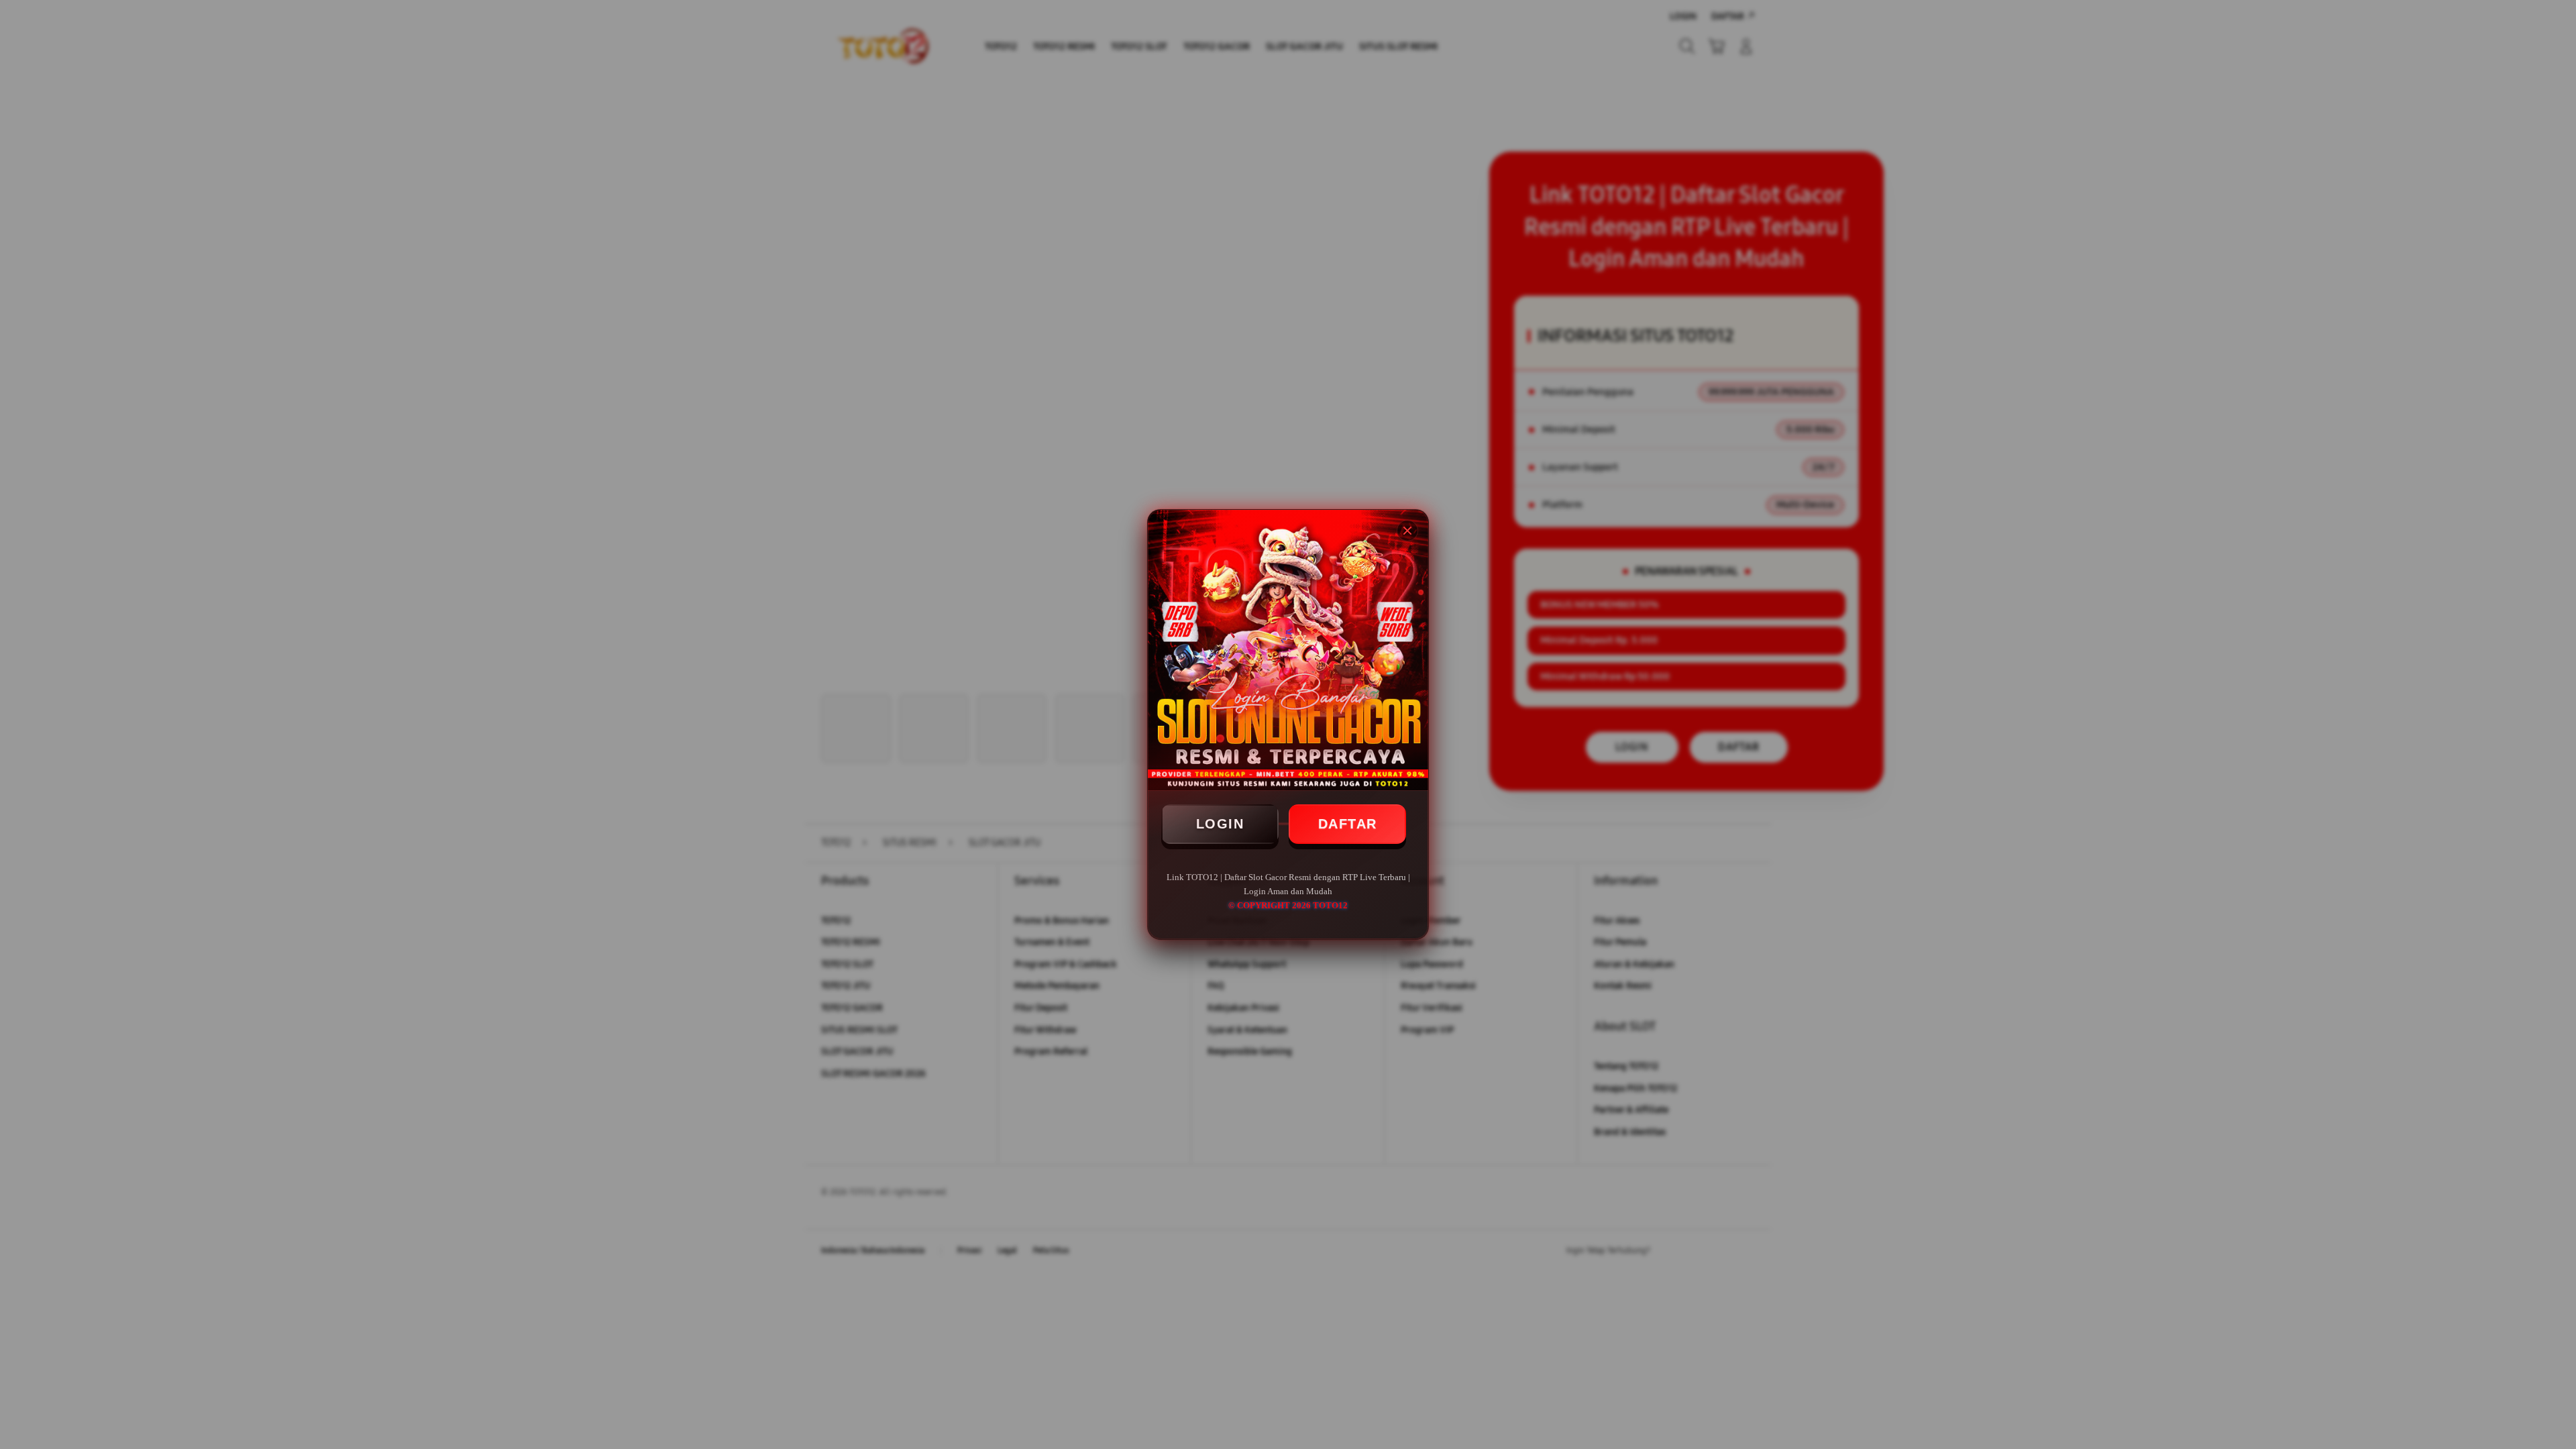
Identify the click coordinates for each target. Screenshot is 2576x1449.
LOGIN (1220, 824)
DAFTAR (1348, 824)
